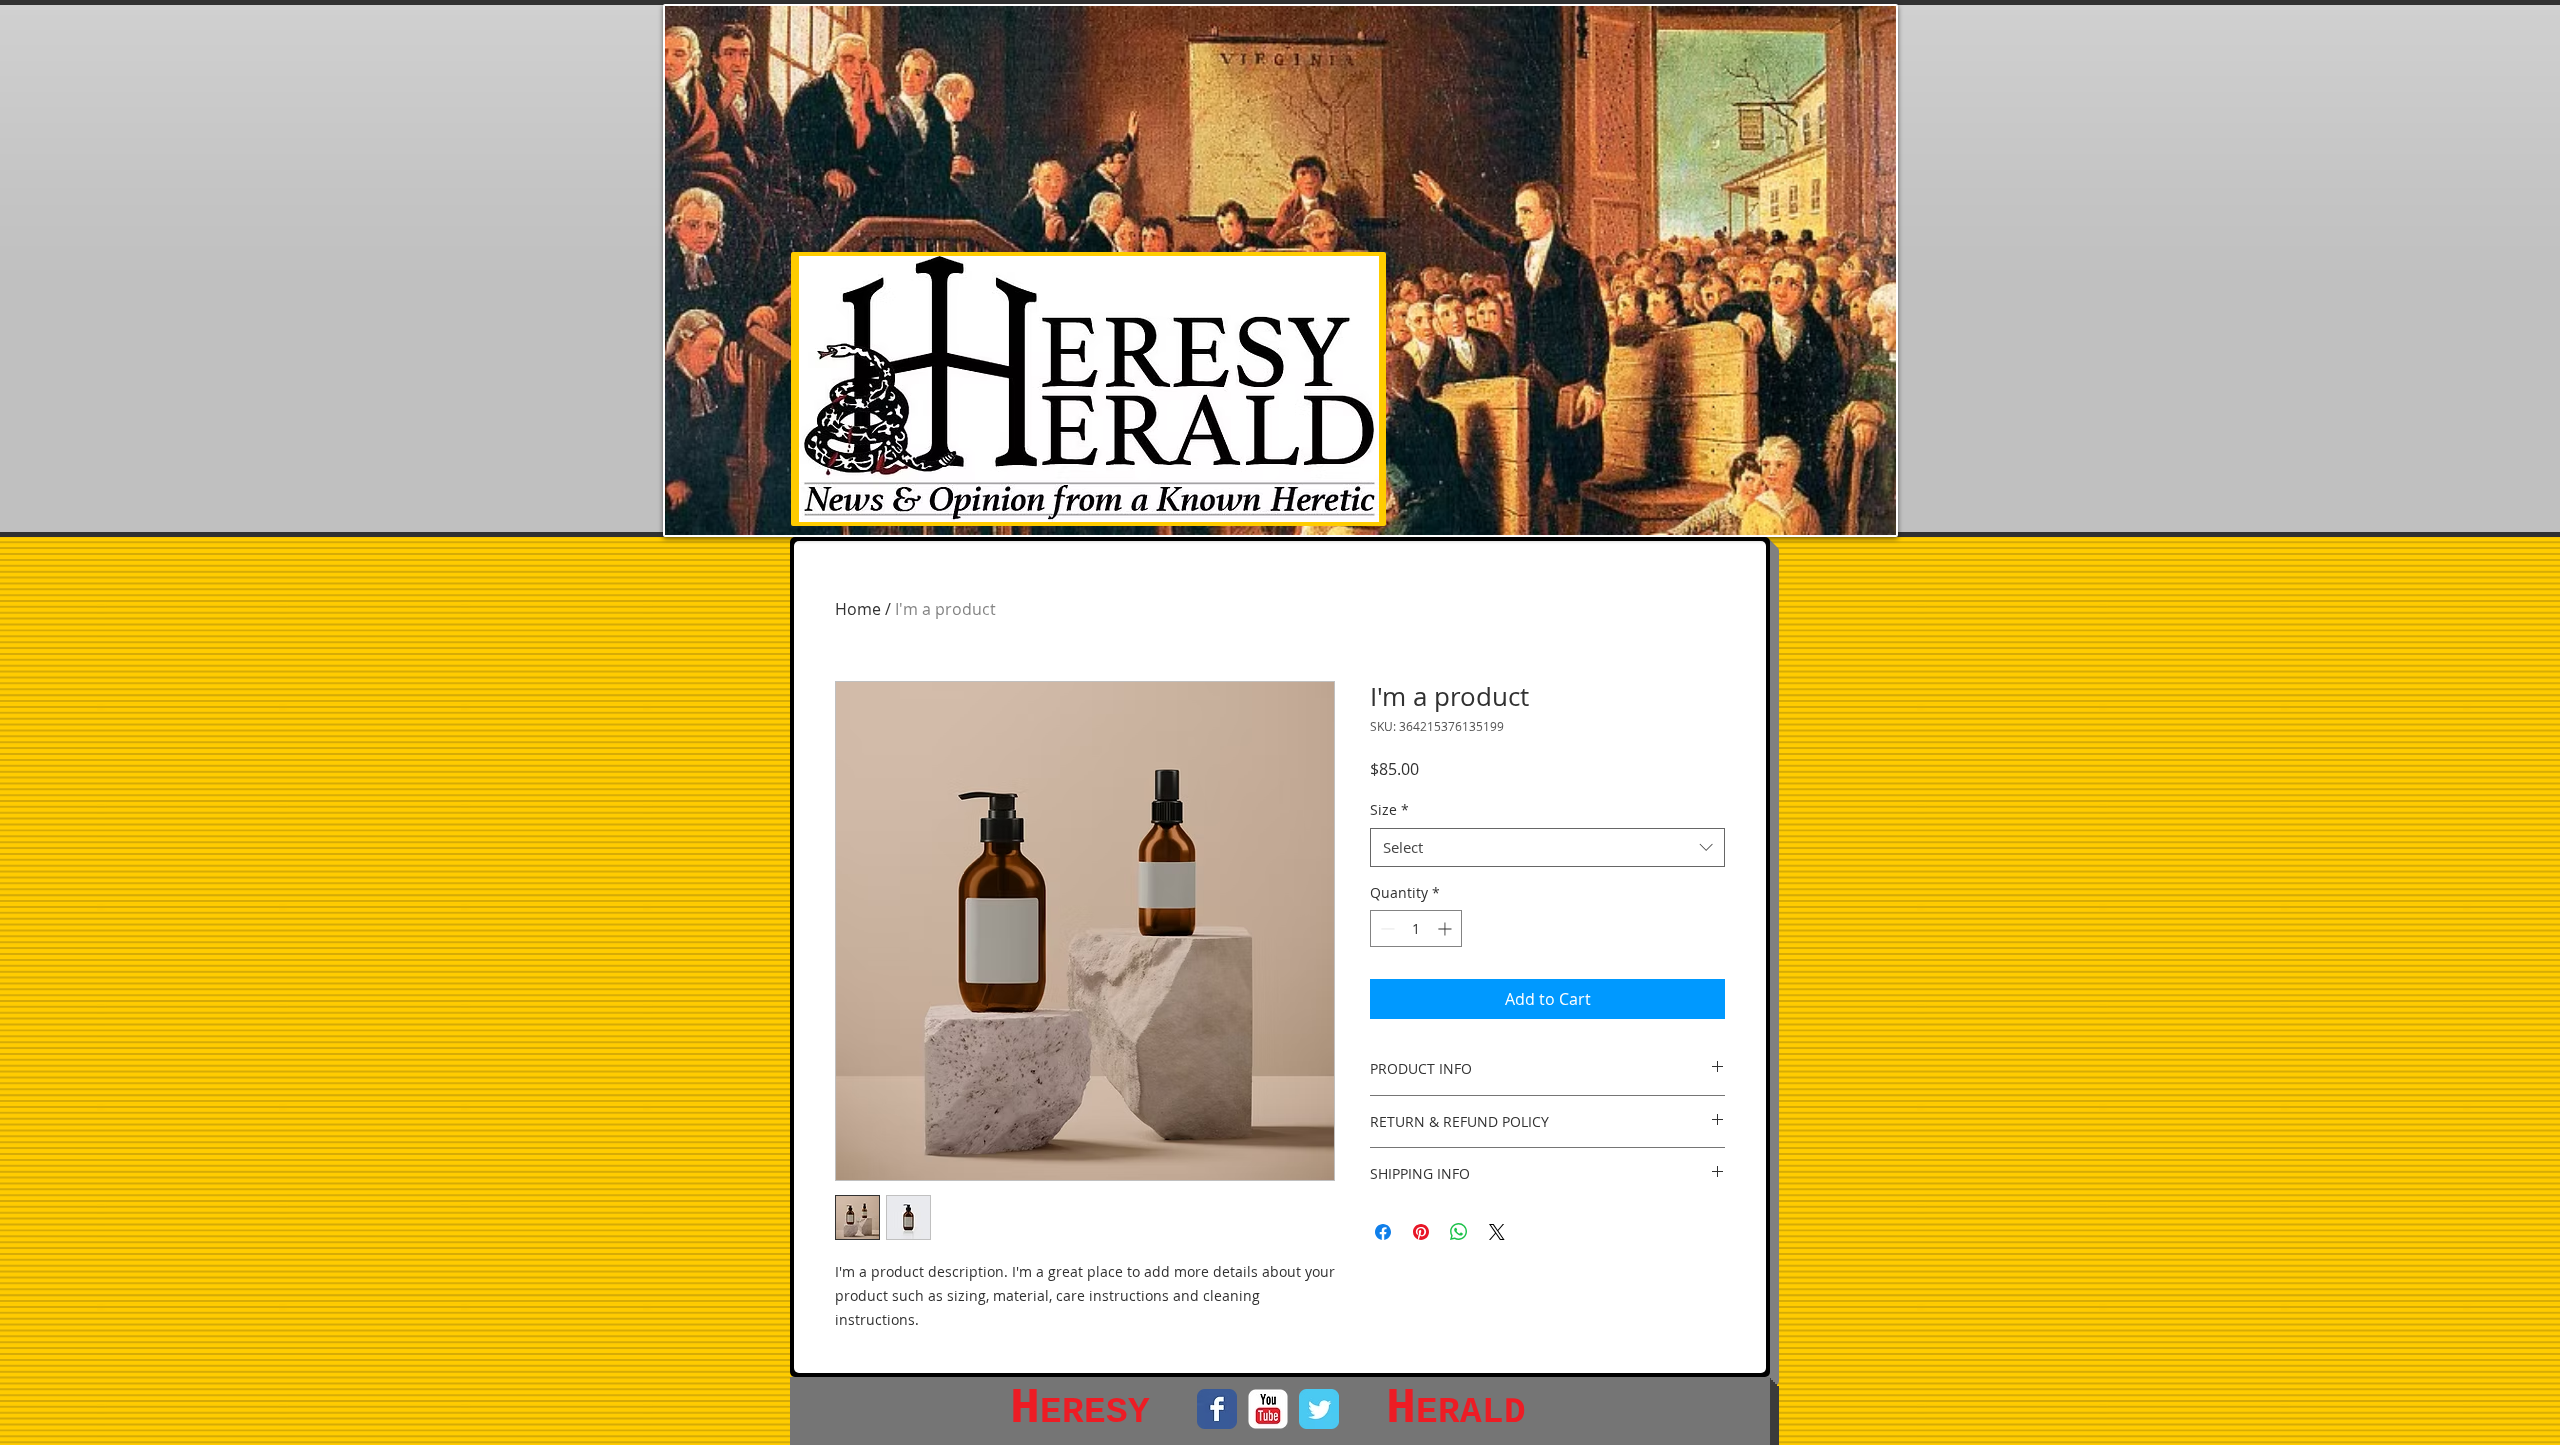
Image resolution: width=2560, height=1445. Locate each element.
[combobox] (1547, 847)
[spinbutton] (1416, 928)
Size (1389, 809)
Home (858, 609)
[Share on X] (1497, 1232)
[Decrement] (1385, 928)
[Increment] (1446, 928)
